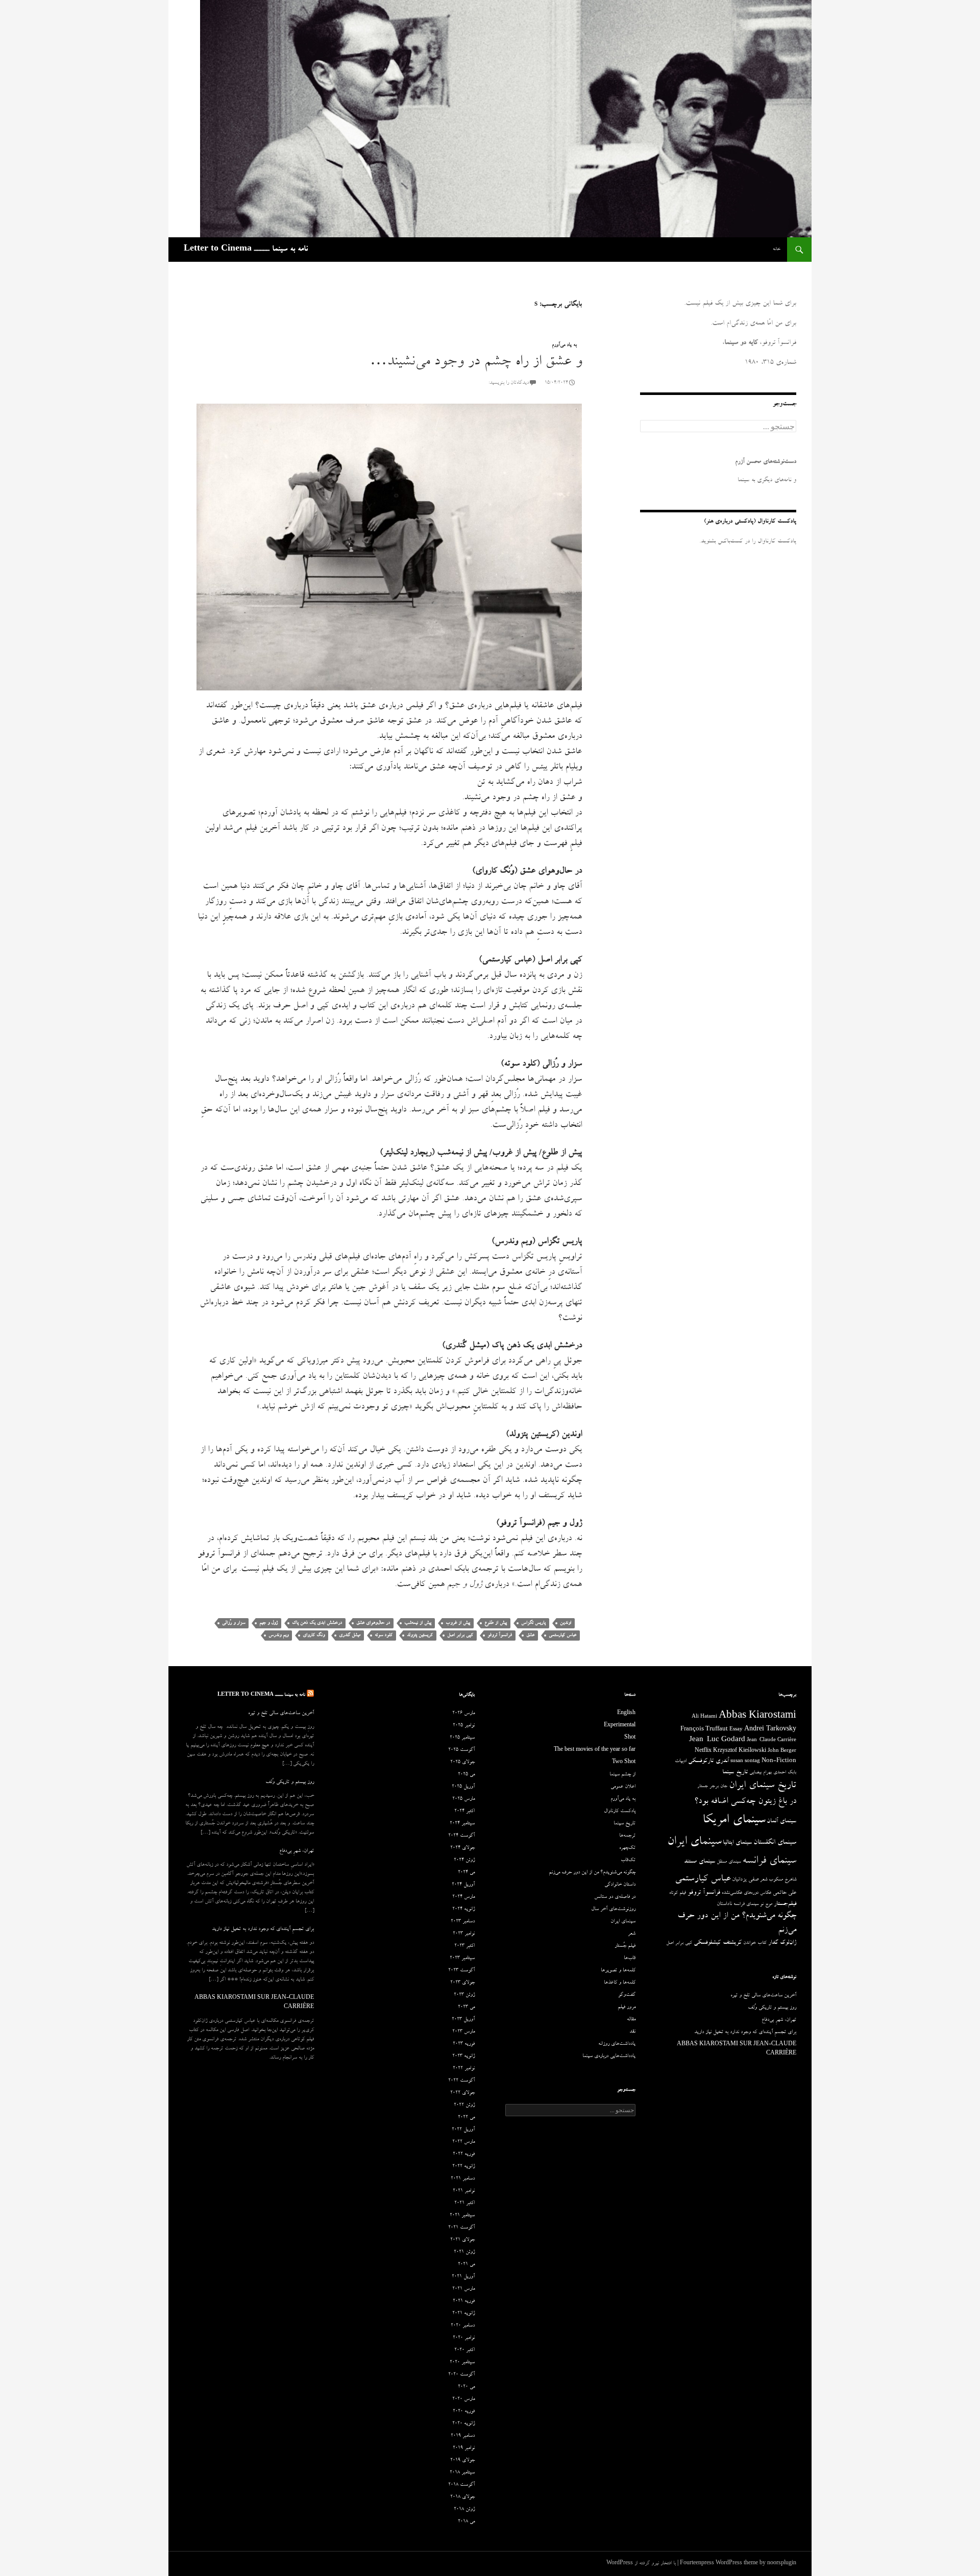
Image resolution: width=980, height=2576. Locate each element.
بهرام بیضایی (761, 1773)
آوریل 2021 (463, 2277)
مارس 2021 (463, 2289)
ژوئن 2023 (464, 1995)
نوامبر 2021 (464, 2191)
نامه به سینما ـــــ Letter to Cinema (246, 250)
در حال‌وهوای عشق (373, 1623)
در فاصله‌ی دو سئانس (615, 1897)
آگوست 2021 (461, 2228)
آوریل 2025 (463, 1787)
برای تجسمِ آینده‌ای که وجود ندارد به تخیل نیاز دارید (263, 1929)
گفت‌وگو (627, 1995)
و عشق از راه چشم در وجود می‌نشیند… (476, 363)
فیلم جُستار (625, 1946)
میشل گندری (350, 1635)
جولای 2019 (462, 2461)
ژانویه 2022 (463, 2167)
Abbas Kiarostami (757, 1717)
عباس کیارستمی (562, 1635)
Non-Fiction (779, 1761)
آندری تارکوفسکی (708, 1761)
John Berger (782, 1751)
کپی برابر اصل (460, 1635)
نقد (632, 2032)
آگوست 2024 (461, 1836)
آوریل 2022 (463, 2130)
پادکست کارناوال (620, 1812)
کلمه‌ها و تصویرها (618, 1971)
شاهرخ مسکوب (782, 1880)
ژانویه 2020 (463, 2424)
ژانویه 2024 (463, 1910)
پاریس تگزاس (533, 1623)
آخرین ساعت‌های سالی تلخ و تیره (281, 1714)
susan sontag (745, 1762)
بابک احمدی (785, 1773)
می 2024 (466, 1873)
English (626, 1714)
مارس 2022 (463, 2142)
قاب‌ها (630, 1959)
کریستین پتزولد (420, 1635)
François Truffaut (704, 1730)
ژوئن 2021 (464, 2252)
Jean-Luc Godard (717, 1740)
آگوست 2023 (461, 1971)
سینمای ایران (694, 1842)
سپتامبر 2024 (462, 1824)
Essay (736, 1730)
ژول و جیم (268, 1623)
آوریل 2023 (463, 2020)
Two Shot (624, 1763)
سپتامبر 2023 (462, 1959)
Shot (630, 1738)
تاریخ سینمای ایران (763, 1786)
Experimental (620, 1726)
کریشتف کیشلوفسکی (718, 1943)
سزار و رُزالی (234, 1623)
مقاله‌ (631, 2020)
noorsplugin (782, 2564)
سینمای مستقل (729, 1862)
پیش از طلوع (496, 1623)
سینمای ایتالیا (737, 1843)
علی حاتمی (785, 1893)
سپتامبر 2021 (462, 2216)
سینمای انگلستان (775, 1843)
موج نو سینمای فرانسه (753, 1904)
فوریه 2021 (464, 2301)
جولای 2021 (462, 2240)
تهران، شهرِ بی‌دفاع (297, 1851)
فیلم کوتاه (678, 1893)
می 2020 (466, 2387)
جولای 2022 (462, 2093)
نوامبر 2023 (464, 1934)
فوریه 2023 (464, 2044)
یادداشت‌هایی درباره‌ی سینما (609, 2057)
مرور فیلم (627, 2008)
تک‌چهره (627, 1848)
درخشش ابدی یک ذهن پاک (317, 1623)
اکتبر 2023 (464, 1946)
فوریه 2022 (464, 2154)
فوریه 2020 (464, 2412)
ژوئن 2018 (464, 2510)
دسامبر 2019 (463, 2436)
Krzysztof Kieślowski (740, 1751)
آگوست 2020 (461, 2375)
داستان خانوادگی (620, 1885)
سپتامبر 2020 (462, 2363)
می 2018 (466, 2522)
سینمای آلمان (781, 1822)
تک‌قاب (628, 1861)
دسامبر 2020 (463, 2326)
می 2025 (466, 1775)
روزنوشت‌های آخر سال (613, 1910)
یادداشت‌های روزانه (617, 2044)
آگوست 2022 (461, 2081)
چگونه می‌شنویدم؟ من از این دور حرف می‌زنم (592, 1873)
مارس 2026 (463, 1714)
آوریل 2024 (463, 1885)
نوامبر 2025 (464, 1726)
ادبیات (681, 1762)
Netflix (703, 1751)
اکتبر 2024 (464, 1812)
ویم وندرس (278, 1635)
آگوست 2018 (461, 2485)
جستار (703, 1787)
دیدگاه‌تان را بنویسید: (509, 383)
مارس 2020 (463, 2399)
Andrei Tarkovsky (770, 1730)
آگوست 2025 (461, 1750)
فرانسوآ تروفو (500, 1635)
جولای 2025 (462, 1763)
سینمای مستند (700, 1862)
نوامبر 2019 (464, 2448)
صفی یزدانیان (745, 1880)
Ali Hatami (704, 1717)
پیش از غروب (458, 1623)
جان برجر (718, 1787)
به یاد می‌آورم (564, 345)
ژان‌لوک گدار (782, 1943)
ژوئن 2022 (464, 2106)
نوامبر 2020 (464, 2338)
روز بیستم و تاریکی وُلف (290, 1782)
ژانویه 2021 (463, 2314)
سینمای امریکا (734, 1821)
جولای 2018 (462, 2497)
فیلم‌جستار (785, 1904)
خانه (777, 249)
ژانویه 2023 (463, 2057)
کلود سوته (384, 1635)
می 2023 (466, 2008)
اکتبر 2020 (464, 2350)
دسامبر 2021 (463, 2179)
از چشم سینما (622, 1775)
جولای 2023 (462, 1983)
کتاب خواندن (755, 1943)
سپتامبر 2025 (462, 1738)
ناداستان (724, 1904)
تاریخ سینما (735, 1773)
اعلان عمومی (623, 1787)
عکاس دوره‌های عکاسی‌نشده (746, 1893)
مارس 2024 (463, 1897)
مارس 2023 (463, 2032)
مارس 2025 (463, 1799)
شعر (764, 1880)
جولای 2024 (462, 1848)
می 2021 (466, 2265)
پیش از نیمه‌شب (418, 1623)
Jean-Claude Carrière (771, 1741)
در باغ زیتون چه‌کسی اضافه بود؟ (745, 1802)
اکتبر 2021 (464, 2203)
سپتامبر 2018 (462, 2473)
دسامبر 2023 (463, 1922)
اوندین (566, 1623)
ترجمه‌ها (627, 1836)
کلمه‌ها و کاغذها (620, 1983)
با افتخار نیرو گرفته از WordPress (641, 2564)
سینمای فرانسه (769, 1862)
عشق (530, 1635)
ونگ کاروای (314, 1635)
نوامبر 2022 (464, 2069)
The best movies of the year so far (595, 1750)
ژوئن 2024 (464, 1861)
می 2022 (466, 2118)
